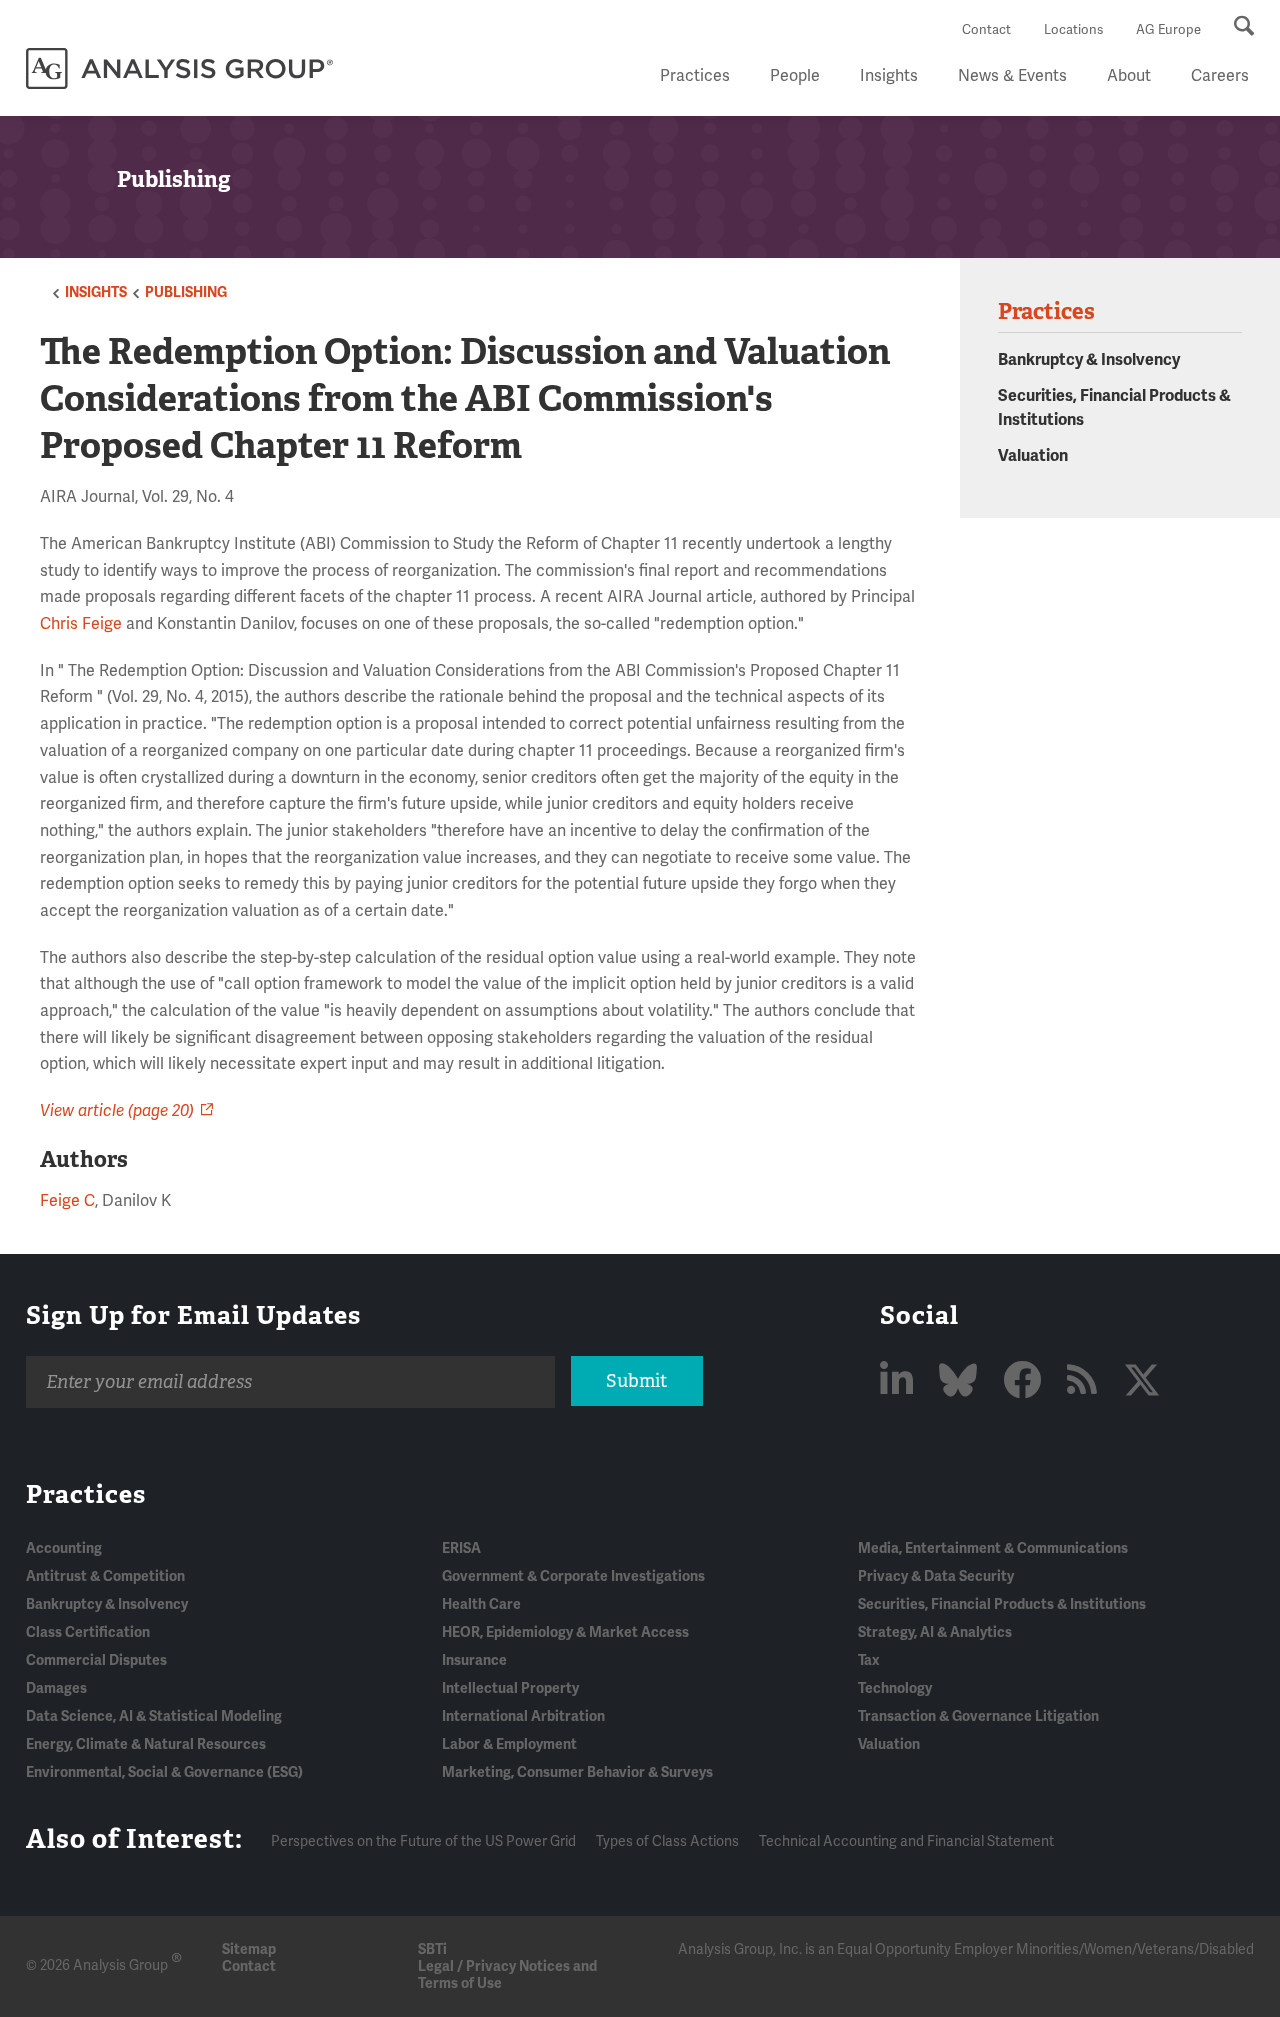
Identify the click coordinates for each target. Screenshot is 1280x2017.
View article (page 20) (117, 1111)
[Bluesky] (962, 1382)
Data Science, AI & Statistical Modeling (154, 1716)
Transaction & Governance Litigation (978, 1716)
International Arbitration (523, 1716)
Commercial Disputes (96, 1660)
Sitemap (249, 1949)
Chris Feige (81, 624)
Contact (986, 30)
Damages (56, 1688)
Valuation (1033, 456)
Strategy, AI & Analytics (935, 1632)
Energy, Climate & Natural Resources (146, 1744)
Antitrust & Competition (105, 1576)
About (1129, 76)
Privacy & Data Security (936, 1576)
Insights (889, 76)
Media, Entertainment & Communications (993, 1548)
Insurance (474, 1660)
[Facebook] (1026, 1382)
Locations (1073, 30)
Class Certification (88, 1632)
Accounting (64, 1548)
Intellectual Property (510, 1688)
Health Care (481, 1604)
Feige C (67, 1201)
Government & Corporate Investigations (573, 1576)
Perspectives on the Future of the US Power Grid (423, 1841)
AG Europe (1168, 30)
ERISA (461, 1548)
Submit (636, 1381)
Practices (695, 76)
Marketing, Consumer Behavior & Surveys (577, 1772)
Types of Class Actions (667, 1841)
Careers (1220, 76)
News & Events (1012, 76)
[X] (1142, 1382)
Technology (895, 1688)
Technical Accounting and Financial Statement (906, 1841)
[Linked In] (900, 1382)
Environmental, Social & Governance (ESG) (164, 1772)
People (795, 76)
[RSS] (1086, 1382)
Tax (868, 1660)
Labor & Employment (509, 1744)
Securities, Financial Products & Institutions (1002, 1604)
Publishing (186, 292)
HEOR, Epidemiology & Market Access (565, 1632)
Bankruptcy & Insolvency (1089, 360)
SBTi (432, 1949)
